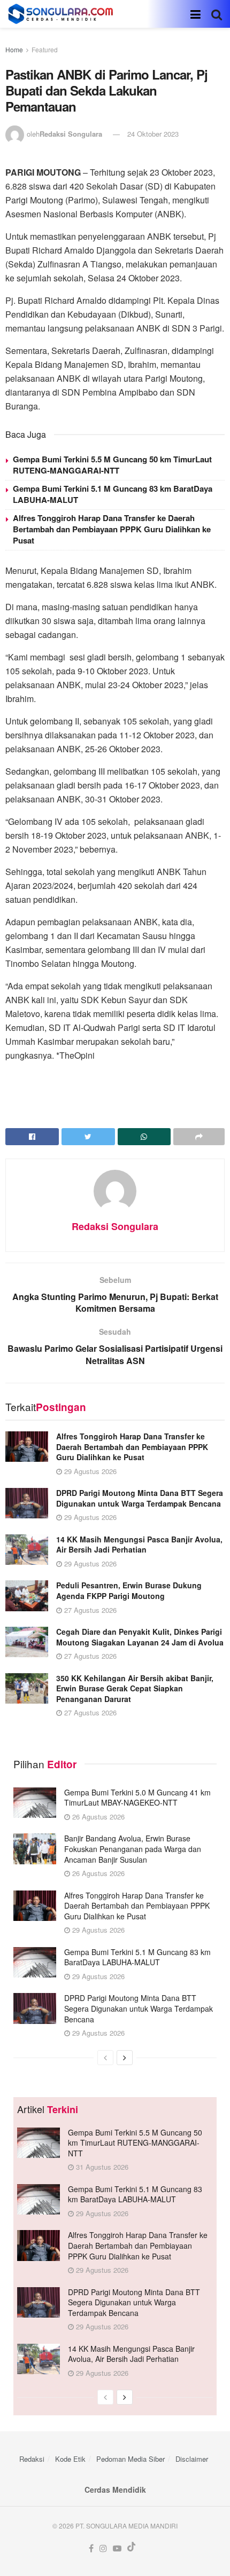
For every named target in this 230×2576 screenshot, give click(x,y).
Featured (45, 49)
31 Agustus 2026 (101, 2167)
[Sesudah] (125, 2058)
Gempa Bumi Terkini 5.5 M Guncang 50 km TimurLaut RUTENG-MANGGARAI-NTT (112, 465)
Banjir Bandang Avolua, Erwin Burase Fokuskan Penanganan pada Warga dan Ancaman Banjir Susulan (133, 1849)
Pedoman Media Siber (131, 2459)
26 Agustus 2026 (97, 1817)
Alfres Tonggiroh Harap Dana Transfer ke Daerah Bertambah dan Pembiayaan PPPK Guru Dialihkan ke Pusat (112, 529)
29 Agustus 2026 (89, 1471)
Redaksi (32, 2459)
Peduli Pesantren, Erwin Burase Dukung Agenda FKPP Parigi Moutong (129, 1590)
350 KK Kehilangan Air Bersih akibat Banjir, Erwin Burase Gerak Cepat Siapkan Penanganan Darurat (135, 1688)
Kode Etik (70, 2459)
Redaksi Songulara (71, 134)
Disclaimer (192, 2459)
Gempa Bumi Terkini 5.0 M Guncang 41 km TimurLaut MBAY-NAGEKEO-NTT (137, 1798)
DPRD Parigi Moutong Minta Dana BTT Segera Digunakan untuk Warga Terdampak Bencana (140, 1498)
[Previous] (105, 2058)
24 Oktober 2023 (153, 134)
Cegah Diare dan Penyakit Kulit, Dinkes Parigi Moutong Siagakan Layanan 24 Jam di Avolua (140, 1637)
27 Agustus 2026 (89, 1610)
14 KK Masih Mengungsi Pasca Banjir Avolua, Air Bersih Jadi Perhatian (139, 1545)
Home (14, 49)
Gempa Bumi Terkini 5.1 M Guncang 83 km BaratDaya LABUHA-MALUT (113, 494)
